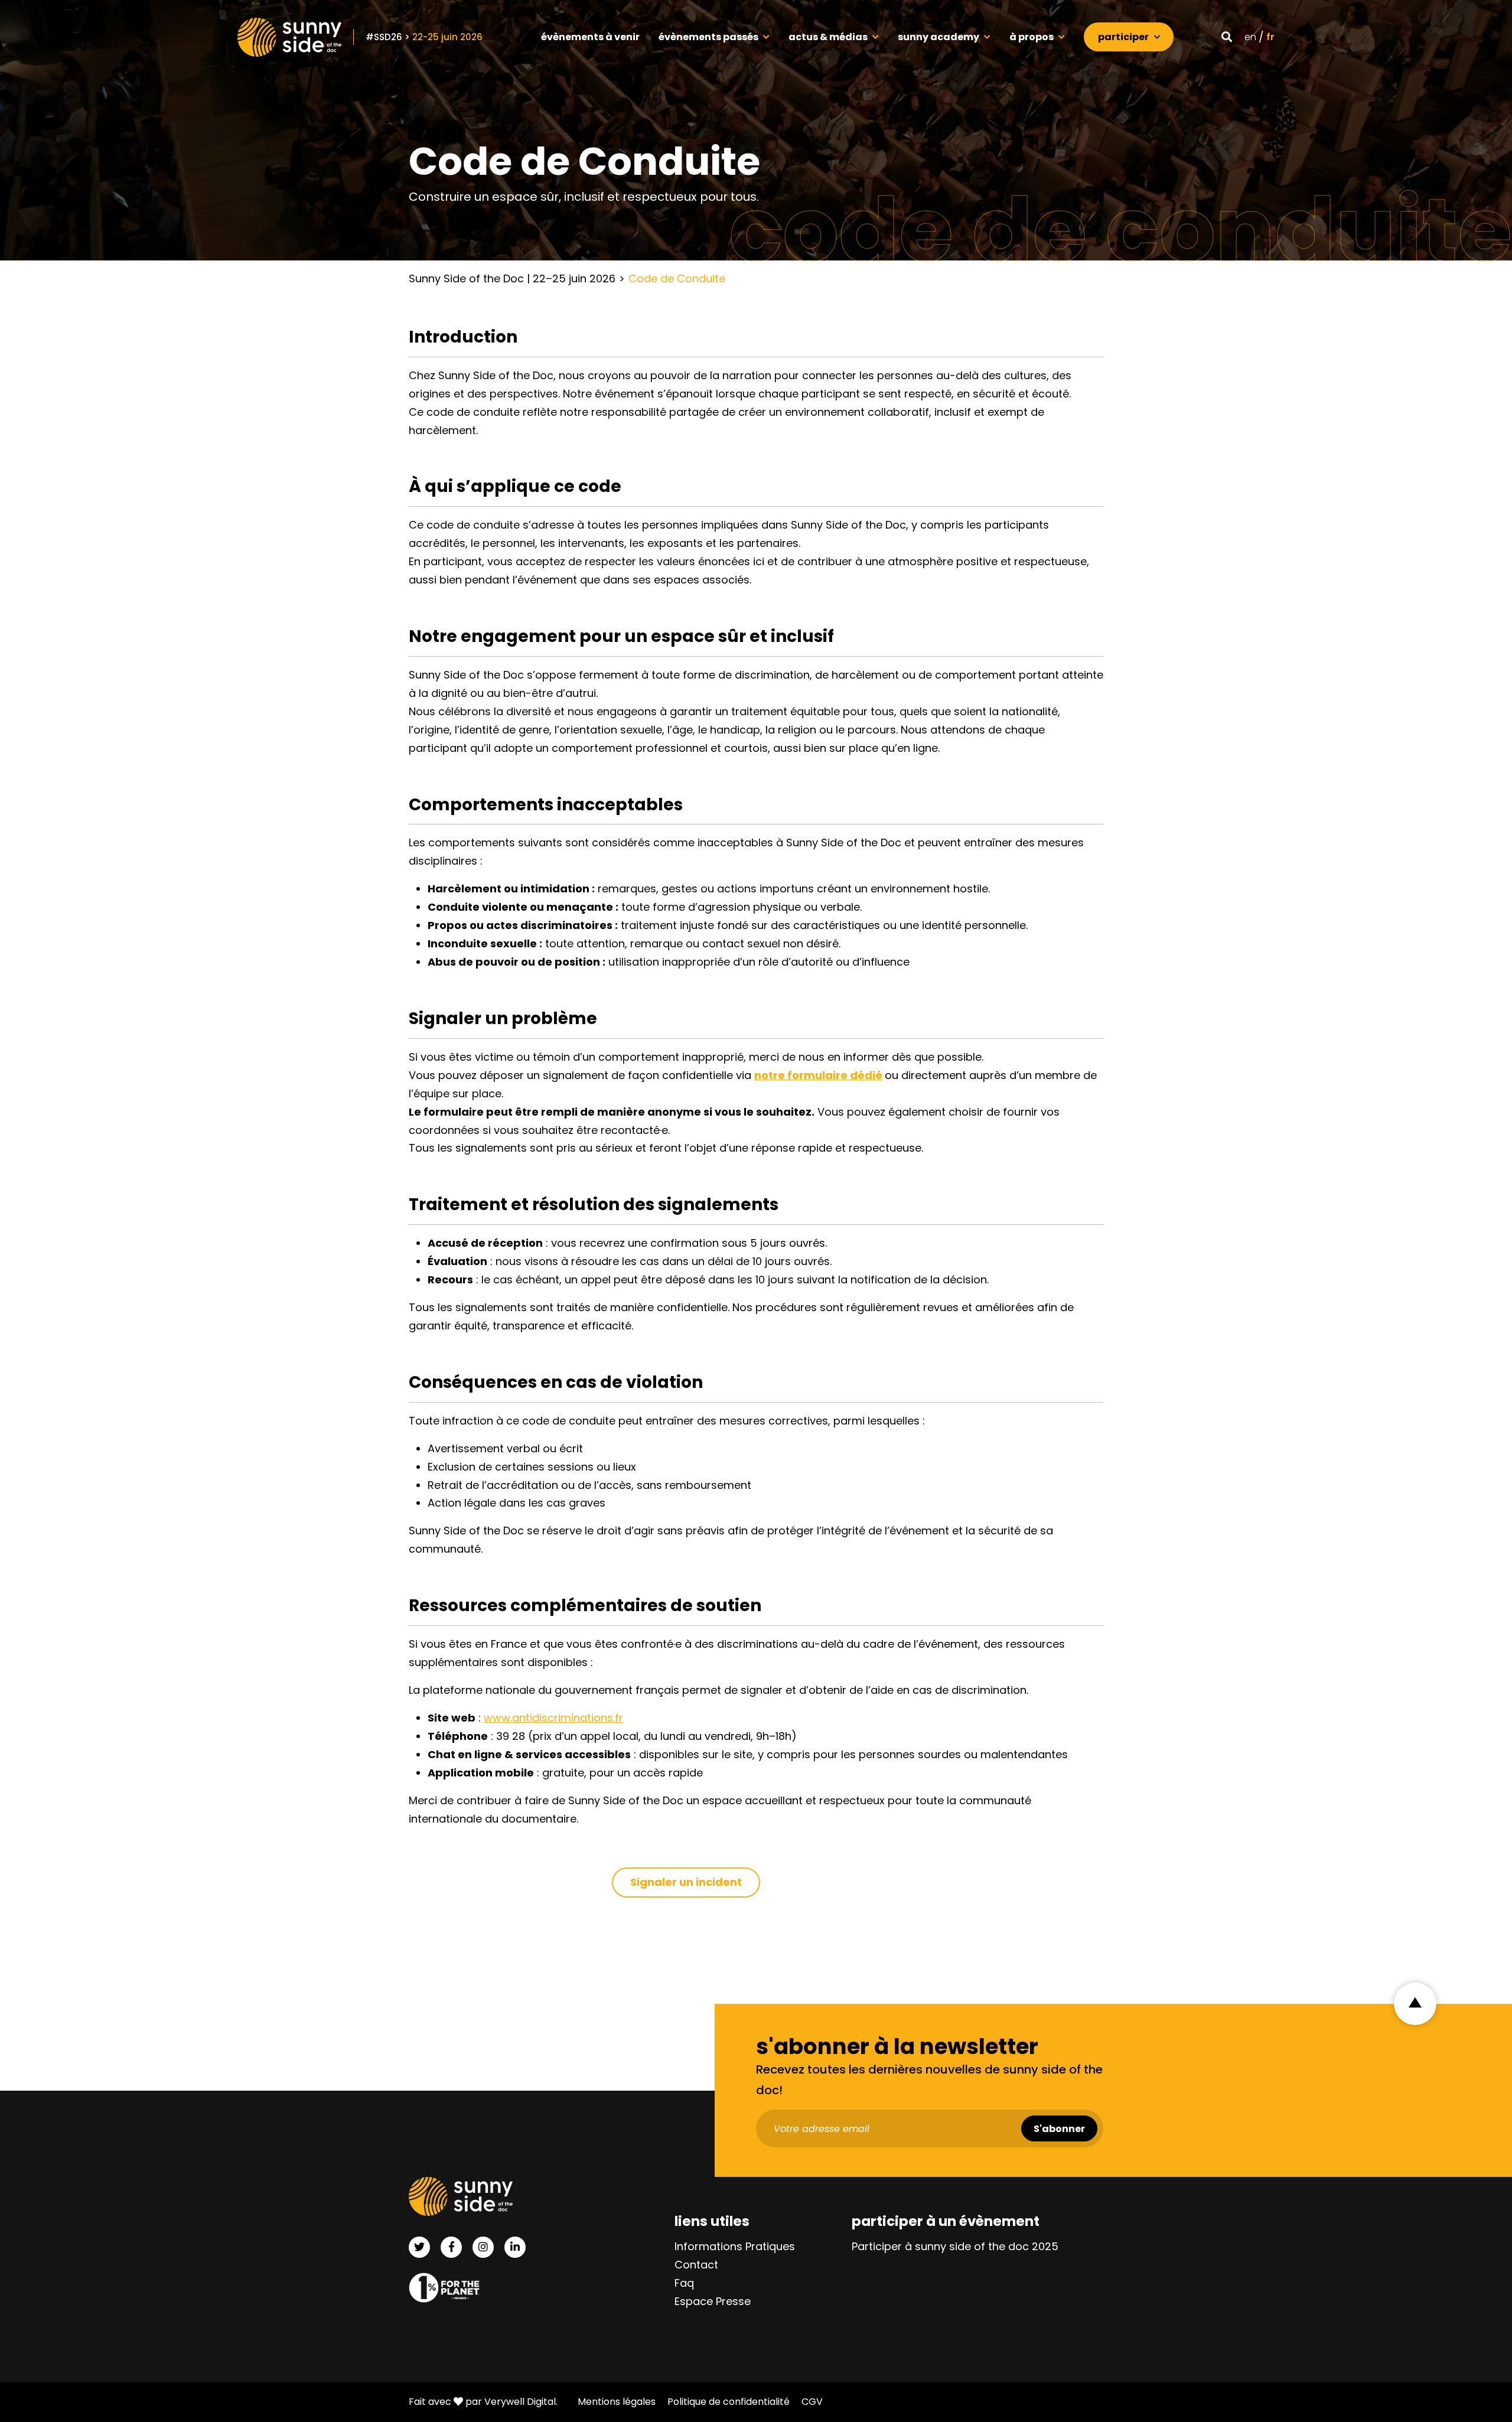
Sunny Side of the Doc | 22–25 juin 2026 (512, 278)
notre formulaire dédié (818, 1075)
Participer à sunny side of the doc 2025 (955, 2247)
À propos (1032, 37)
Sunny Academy (939, 37)
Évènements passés (708, 37)
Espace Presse (713, 2302)
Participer (1123, 37)
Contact (696, 2265)
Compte (1197, 35)
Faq (684, 2284)
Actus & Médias (828, 37)
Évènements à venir (590, 37)
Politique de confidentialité (729, 2402)
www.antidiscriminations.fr (553, 1718)
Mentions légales (617, 2402)
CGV (812, 2402)
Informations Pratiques (735, 2247)
